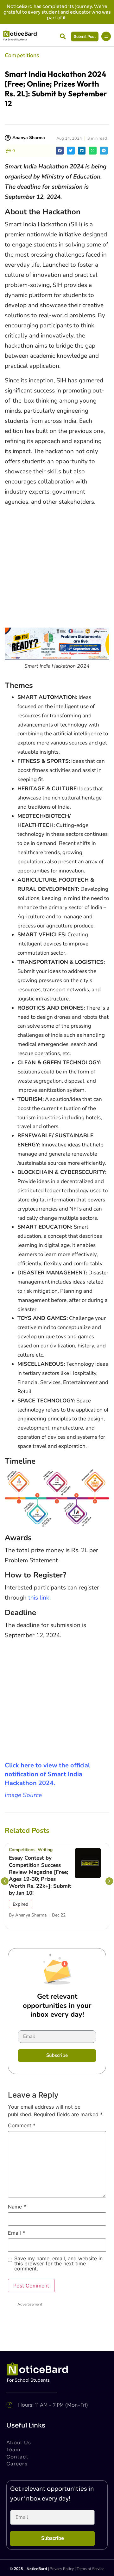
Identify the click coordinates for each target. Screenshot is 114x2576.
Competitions (22, 55)
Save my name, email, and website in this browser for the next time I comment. (58, 2264)
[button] (63, 36)
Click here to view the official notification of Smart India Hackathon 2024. (47, 1774)
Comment (22, 2126)
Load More (57, 2336)
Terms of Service (90, 2569)
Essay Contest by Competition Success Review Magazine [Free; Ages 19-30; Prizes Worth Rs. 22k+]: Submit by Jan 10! (40, 1875)
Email (16, 2233)
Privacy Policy (62, 2569)
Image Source (23, 1795)
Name (17, 2207)
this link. (39, 1598)
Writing (45, 1850)
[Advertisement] (57, 568)
